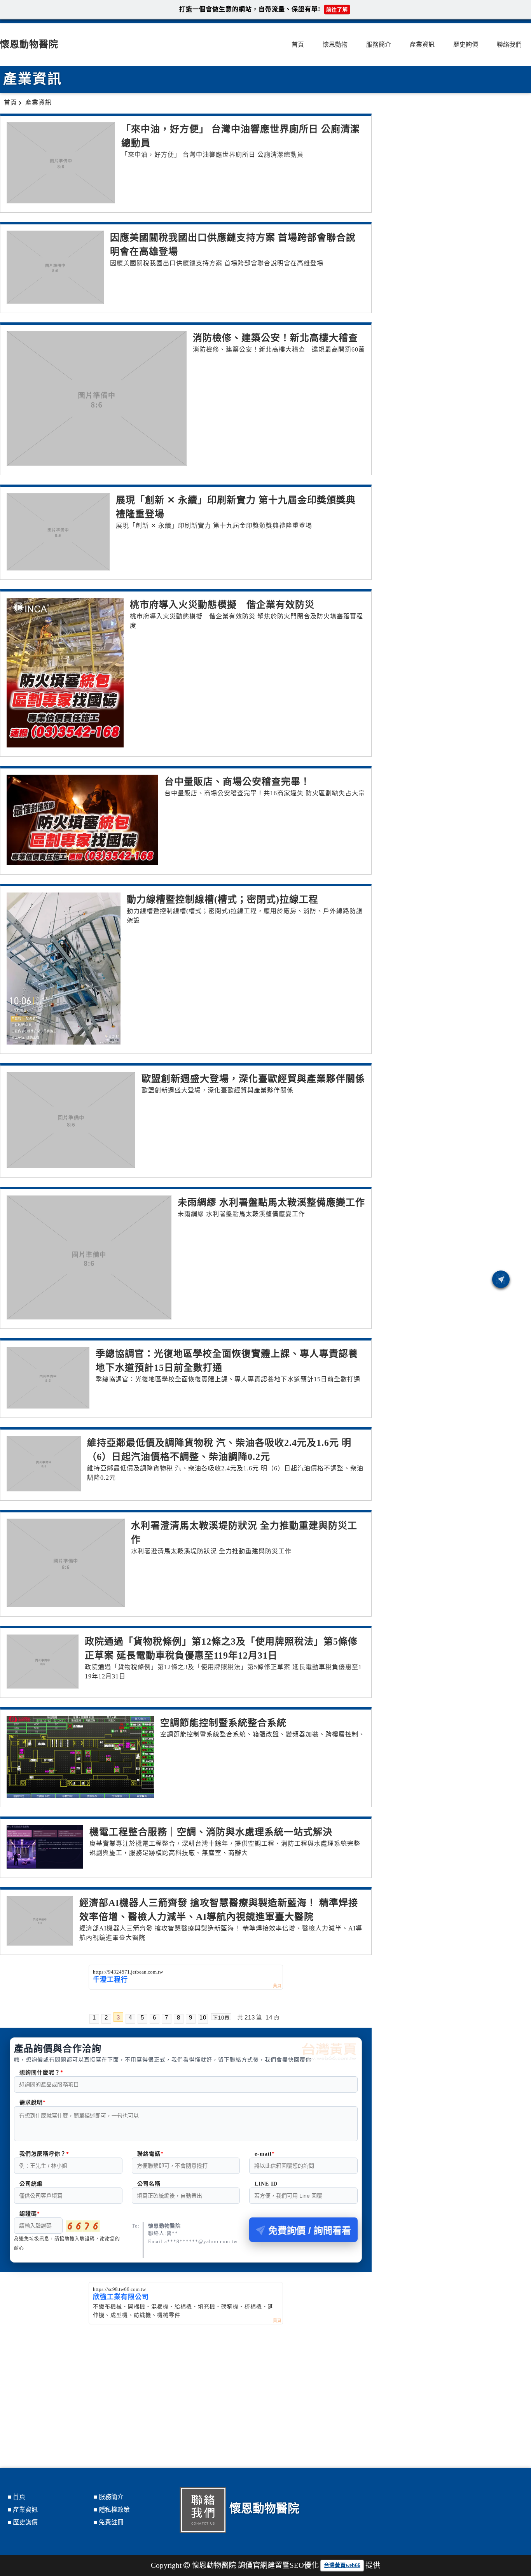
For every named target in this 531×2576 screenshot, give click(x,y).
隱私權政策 (114, 2510)
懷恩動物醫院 (29, 44)
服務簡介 (379, 45)
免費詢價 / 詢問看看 (310, 2230)
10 (203, 2017)
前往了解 (337, 10)
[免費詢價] (501, 1279)
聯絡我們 (509, 45)
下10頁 (221, 2017)
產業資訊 (422, 45)
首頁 (298, 45)
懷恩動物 (335, 45)
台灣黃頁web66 (342, 2565)
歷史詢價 (466, 45)
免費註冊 (111, 2522)
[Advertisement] (186, 2383)
